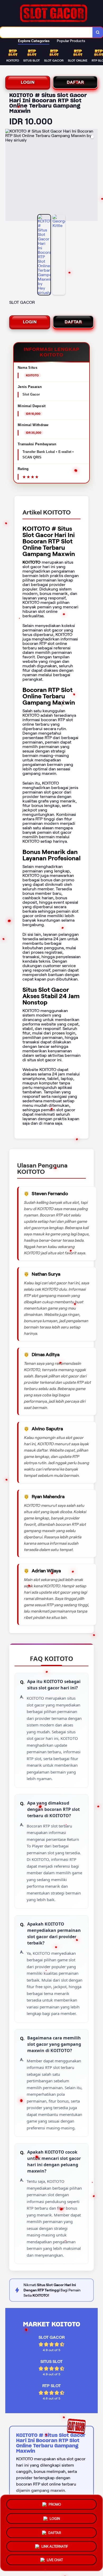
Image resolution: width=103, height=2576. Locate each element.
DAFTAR (75, 82)
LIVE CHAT (55, 2560)
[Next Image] (93, 176)
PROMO (55, 2503)
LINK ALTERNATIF (55, 2545)
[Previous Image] (10, 176)
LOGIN (28, 82)
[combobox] (46, 32)
